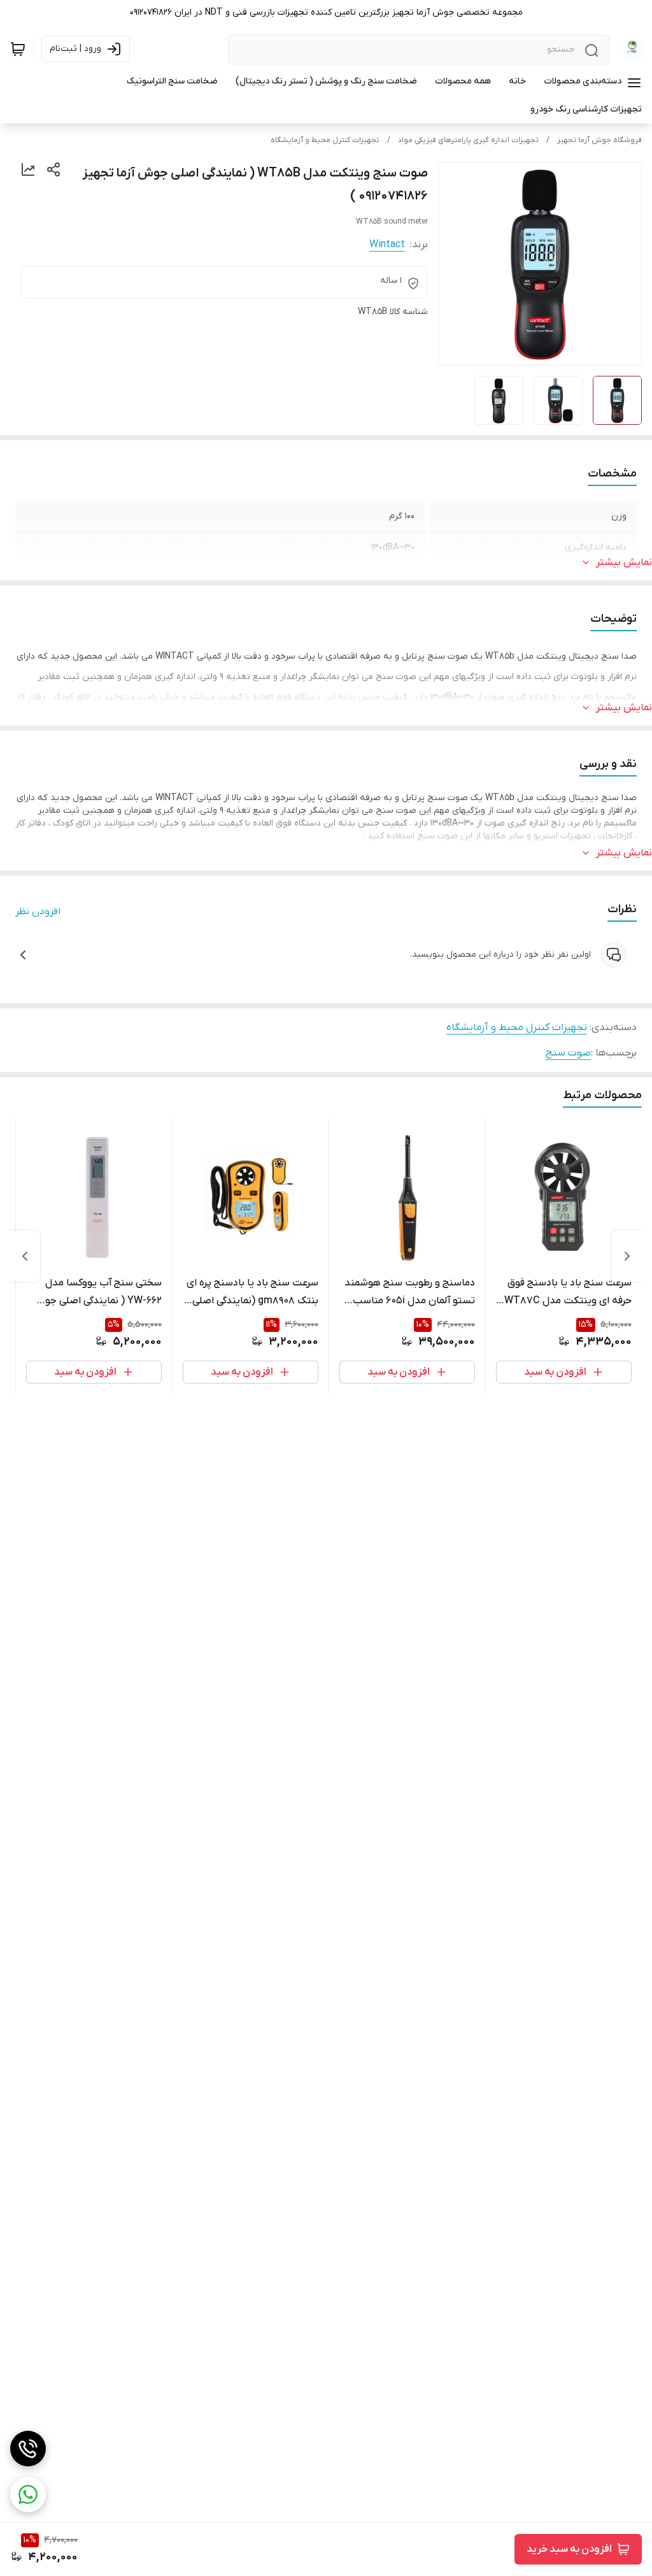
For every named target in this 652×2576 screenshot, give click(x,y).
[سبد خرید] (18, 49)
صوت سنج (568, 1053)
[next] (25, 1256)
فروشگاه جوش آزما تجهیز (599, 140)
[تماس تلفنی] (28, 2449)
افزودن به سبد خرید (569, 2549)
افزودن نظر (38, 912)
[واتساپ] (28, 2494)
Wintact (387, 245)
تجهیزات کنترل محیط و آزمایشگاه (325, 140)
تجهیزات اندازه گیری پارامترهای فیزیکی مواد (468, 140)
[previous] (627, 1256)
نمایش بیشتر (624, 562)
